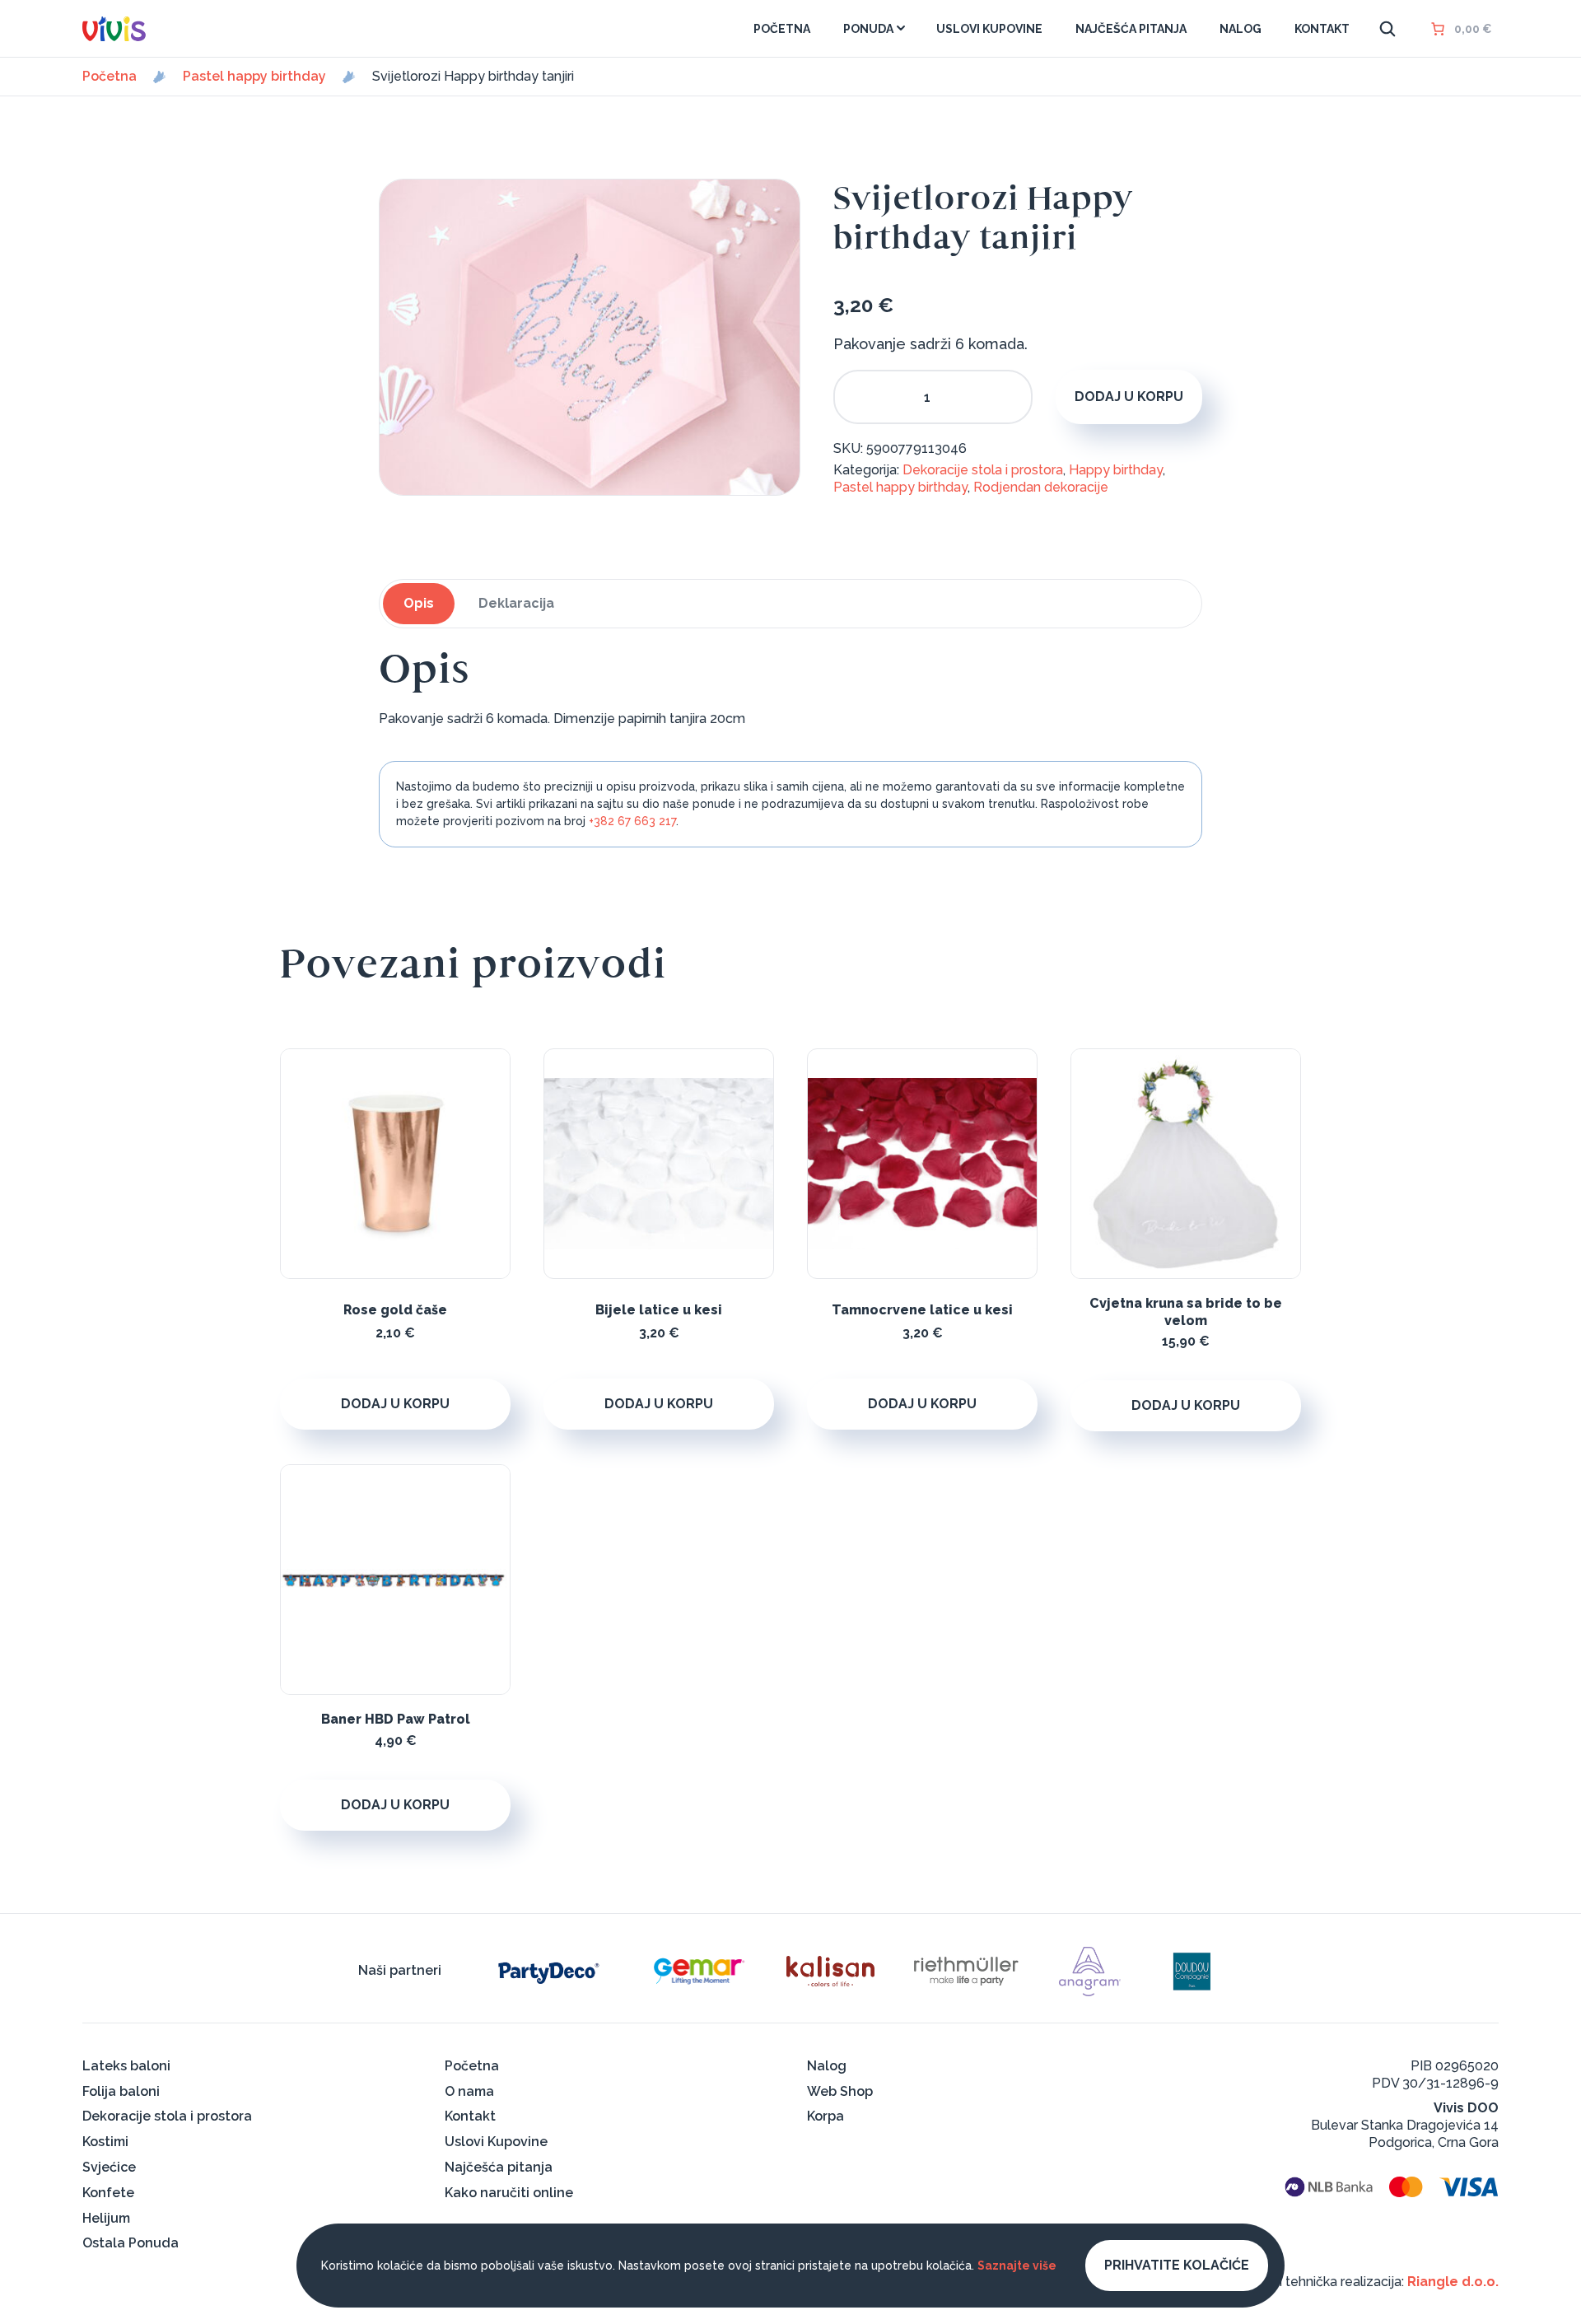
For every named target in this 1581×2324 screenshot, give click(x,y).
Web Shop (840, 2091)
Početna (110, 77)
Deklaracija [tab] (516, 603)
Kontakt (470, 2116)
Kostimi (105, 2142)
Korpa (825, 2116)
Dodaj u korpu (1129, 397)
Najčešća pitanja (499, 2167)
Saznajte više (1017, 2266)
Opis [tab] (419, 603)
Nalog (827, 2066)
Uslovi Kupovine (496, 2142)
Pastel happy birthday (254, 77)
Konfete (108, 2193)
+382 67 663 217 (632, 821)
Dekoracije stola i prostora (983, 470)
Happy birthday (1116, 470)
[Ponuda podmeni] (901, 28)
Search (1387, 29)
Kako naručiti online (509, 2193)
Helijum (106, 2218)
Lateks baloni (126, 2066)
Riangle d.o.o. (1453, 2282)
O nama (469, 2091)
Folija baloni (121, 2091)
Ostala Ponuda (131, 2243)
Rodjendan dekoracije (1041, 487)
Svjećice (109, 2167)
